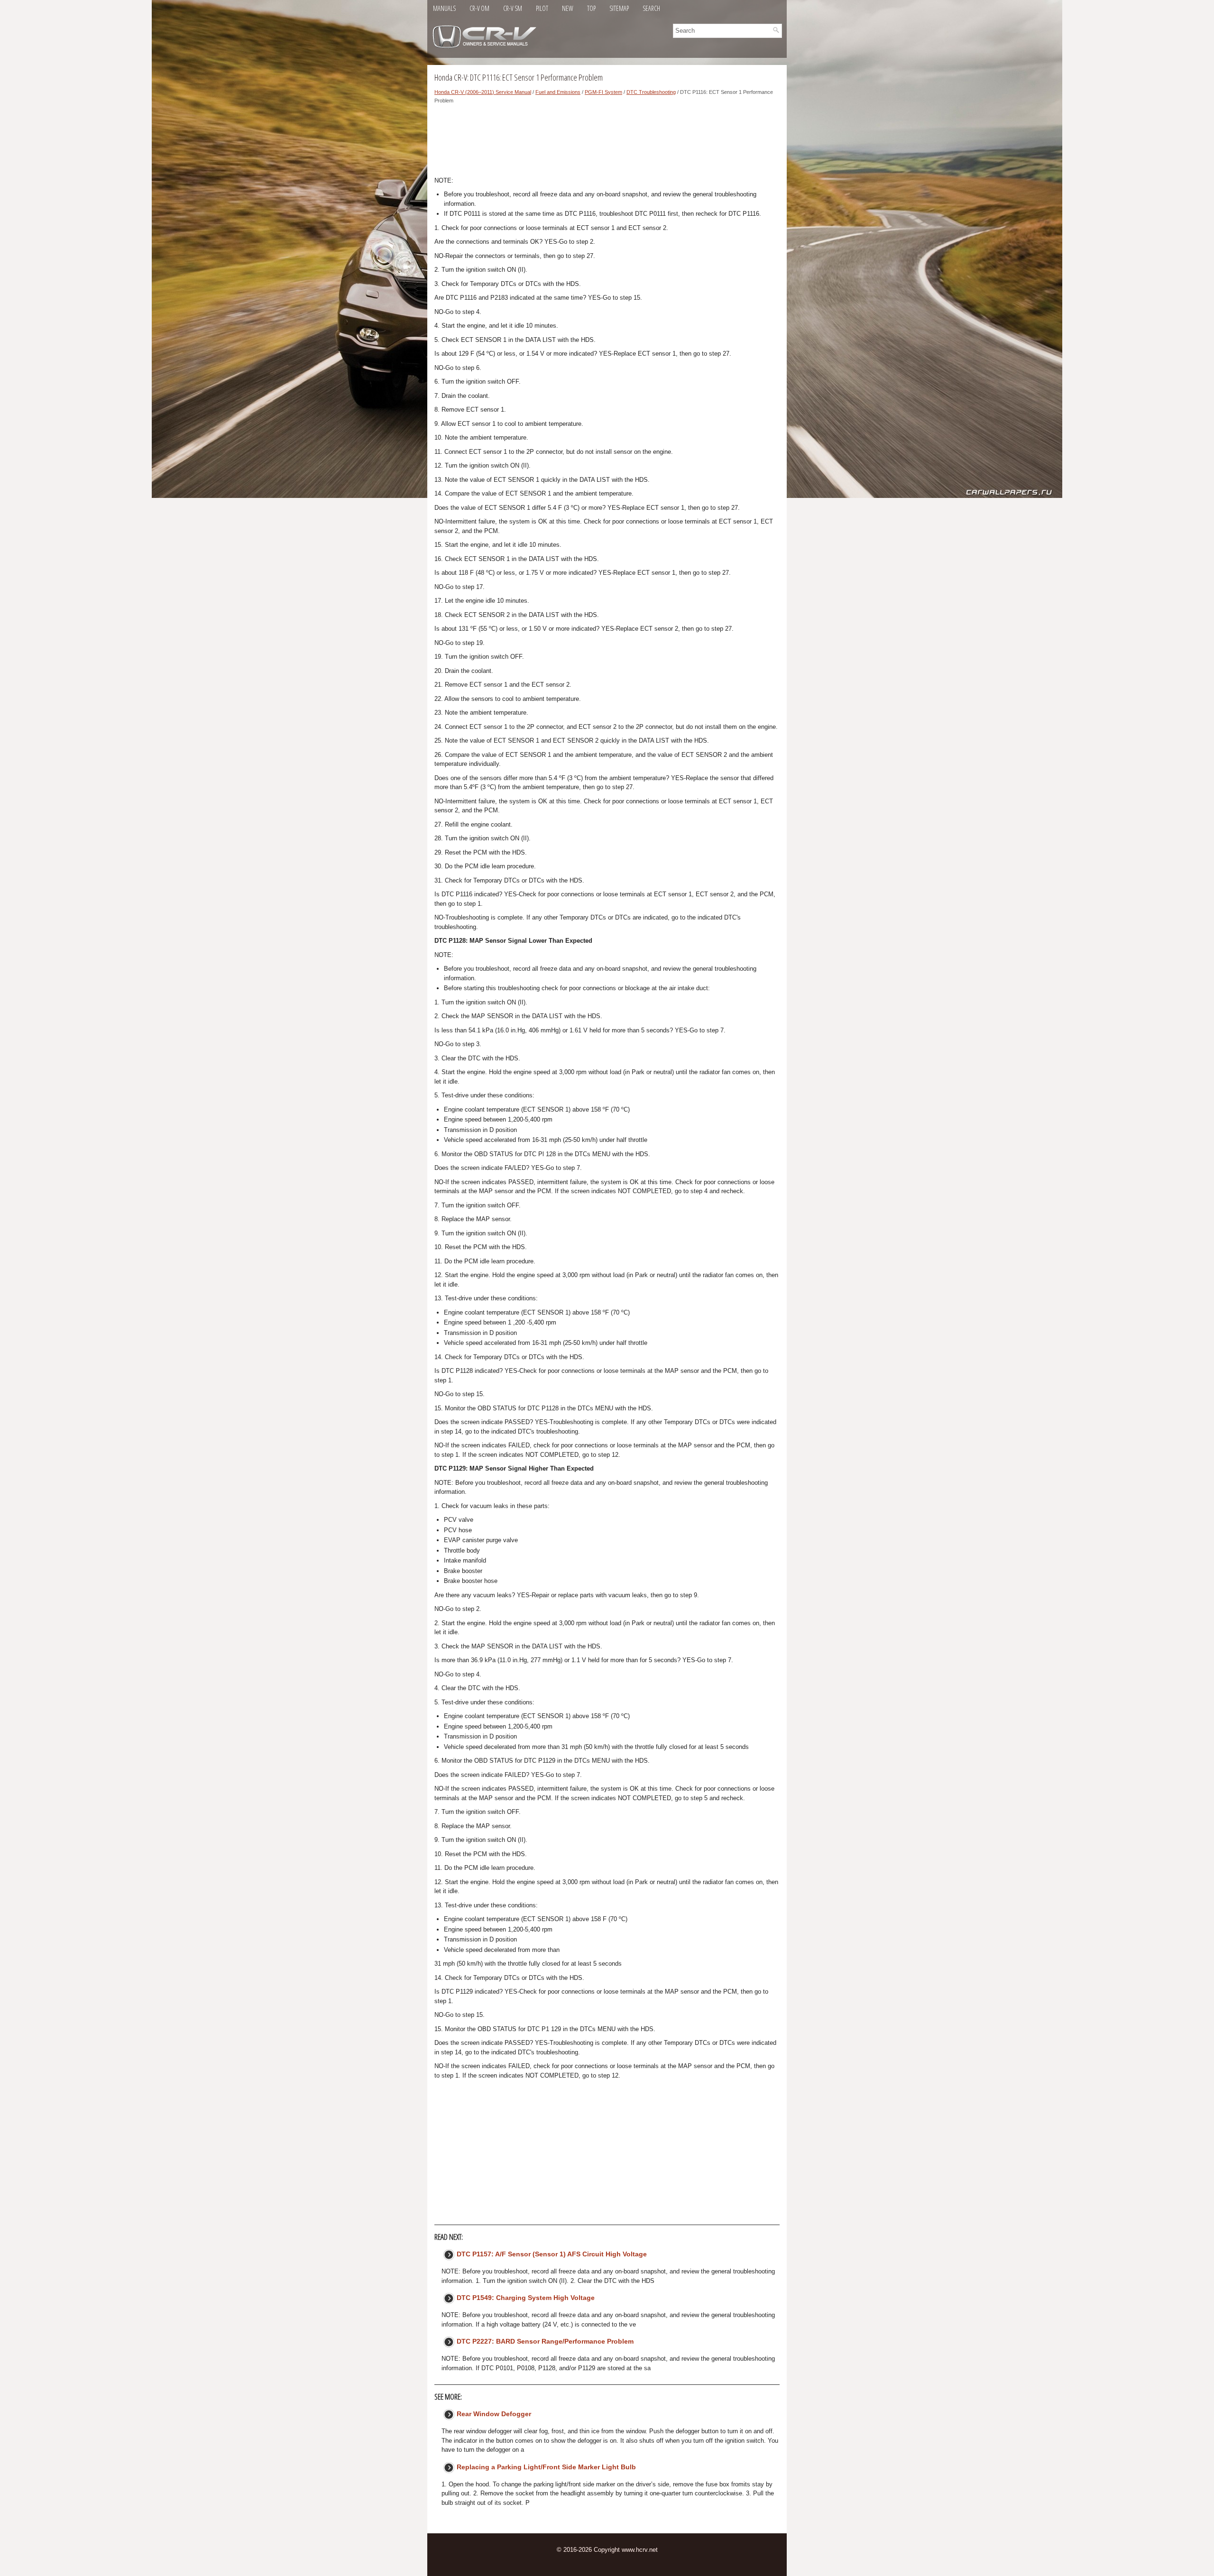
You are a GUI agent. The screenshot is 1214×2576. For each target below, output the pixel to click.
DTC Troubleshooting (651, 92)
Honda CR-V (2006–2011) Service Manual (483, 92)
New (568, 8)
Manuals (444, 8)
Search (651, 8)
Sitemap (619, 8)
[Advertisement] (607, 143)
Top (591, 8)
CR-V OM (479, 8)
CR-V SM (513, 8)
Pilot (542, 8)
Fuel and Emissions (558, 92)
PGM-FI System (603, 92)
